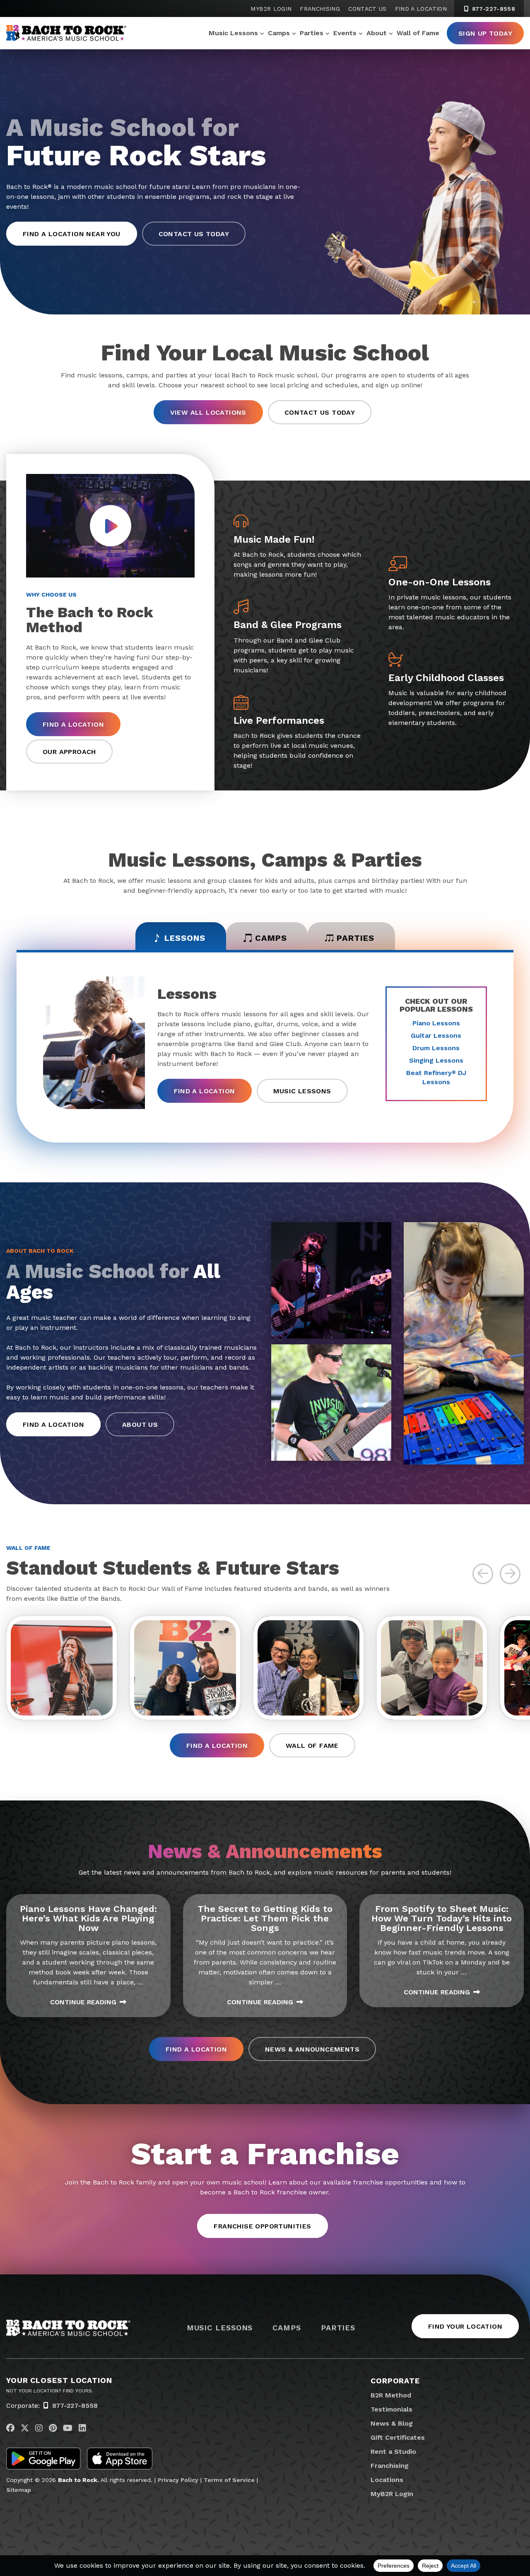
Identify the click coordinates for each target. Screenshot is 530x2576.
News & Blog (392, 2423)
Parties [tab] (355, 938)
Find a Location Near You (72, 234)
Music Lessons (233, 33)
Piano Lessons (436, 1023)
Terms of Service (229, 2480)
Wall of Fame (418, 33)
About (377, 33)
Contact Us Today (194, 234)
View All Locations (208, 412)
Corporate (395, 2381)
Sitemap (19, 2490)
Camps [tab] (271, 938)
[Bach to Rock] (66, 33)
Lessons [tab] (185, 938)
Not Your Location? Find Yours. (50, 2391)
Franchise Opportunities (262, 2226)
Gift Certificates (398, 2437)
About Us (140, 1425)
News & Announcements (312, 2049)
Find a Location (421, 9)
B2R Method (391, 2395)
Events (345, 33)
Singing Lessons (436, 1060)
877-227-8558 (493, 9)
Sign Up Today (485, 33)
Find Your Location (465, 2326)
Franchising (320, 9)
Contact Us (367, 9)
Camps (279, 33)
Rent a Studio (393, 2452)
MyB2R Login (271, 9)
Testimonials (391, 2409)
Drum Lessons (436, 1048)
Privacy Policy (178, 2480)
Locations (387, 2480)
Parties (312, 33)
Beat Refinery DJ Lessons (436, 1077)
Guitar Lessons (436, 1035)
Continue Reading (83, 2002)
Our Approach (69, 752)
